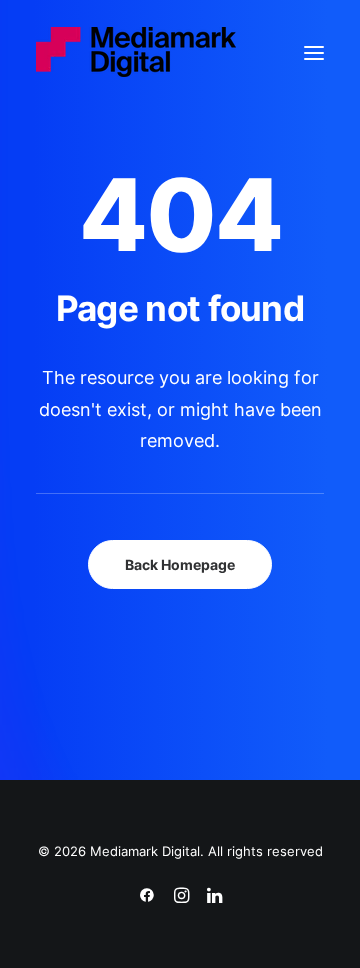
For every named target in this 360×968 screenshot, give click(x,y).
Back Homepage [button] (180, 564)
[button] (314, 53)
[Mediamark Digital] (136, 53)
